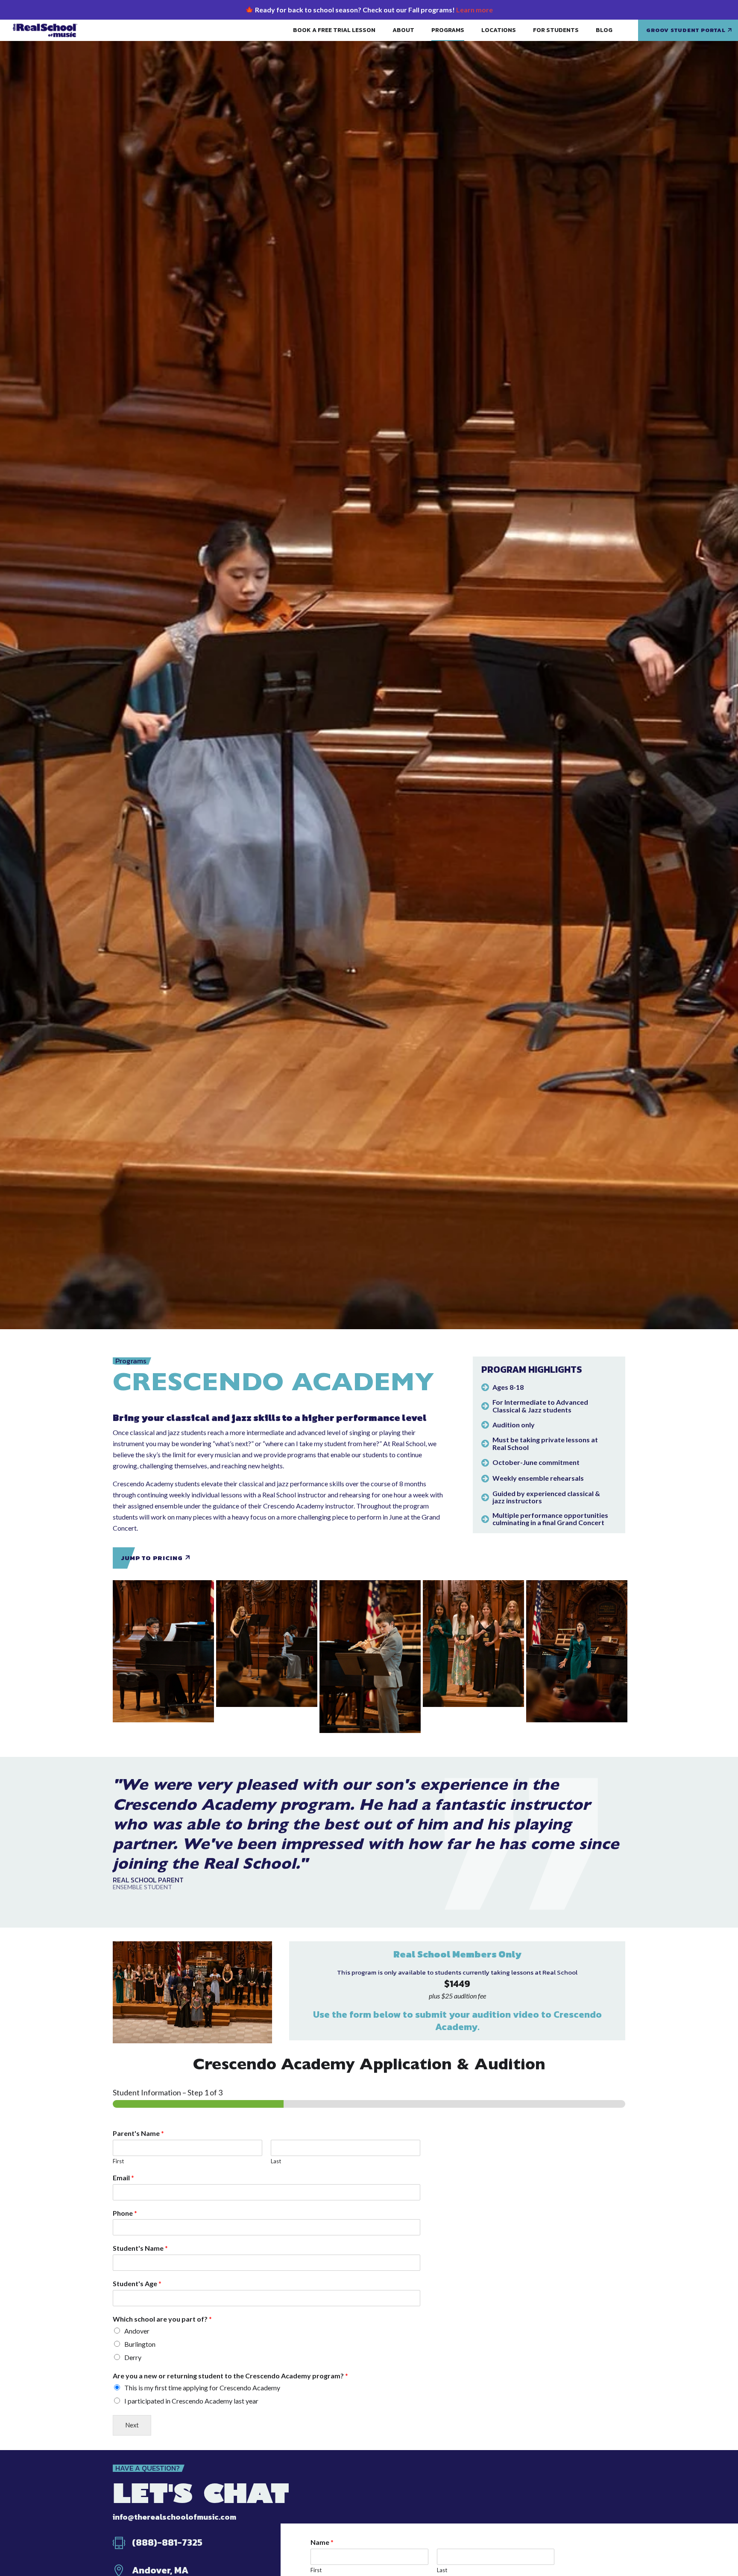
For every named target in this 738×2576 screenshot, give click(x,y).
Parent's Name (138, 2133)
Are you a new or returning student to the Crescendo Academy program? (230, 2376)
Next (132, 2425)
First (118, 2161)
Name (322, 2542)
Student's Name (140, 2248)
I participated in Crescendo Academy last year (191, 2401)
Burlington (140, 2344)
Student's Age (137, 2283)
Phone (125, 2213)
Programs (448, 30)
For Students (556, 30)
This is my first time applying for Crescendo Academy (202, 2388)
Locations (499, 30)
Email (123, 2178)
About (403, 30)
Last (276, 2161)
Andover (137, 2331)
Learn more (474, 10)
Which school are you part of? (162, 2319)
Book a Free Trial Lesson (334, 30)
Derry (133, 2357)
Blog (604, 30)
